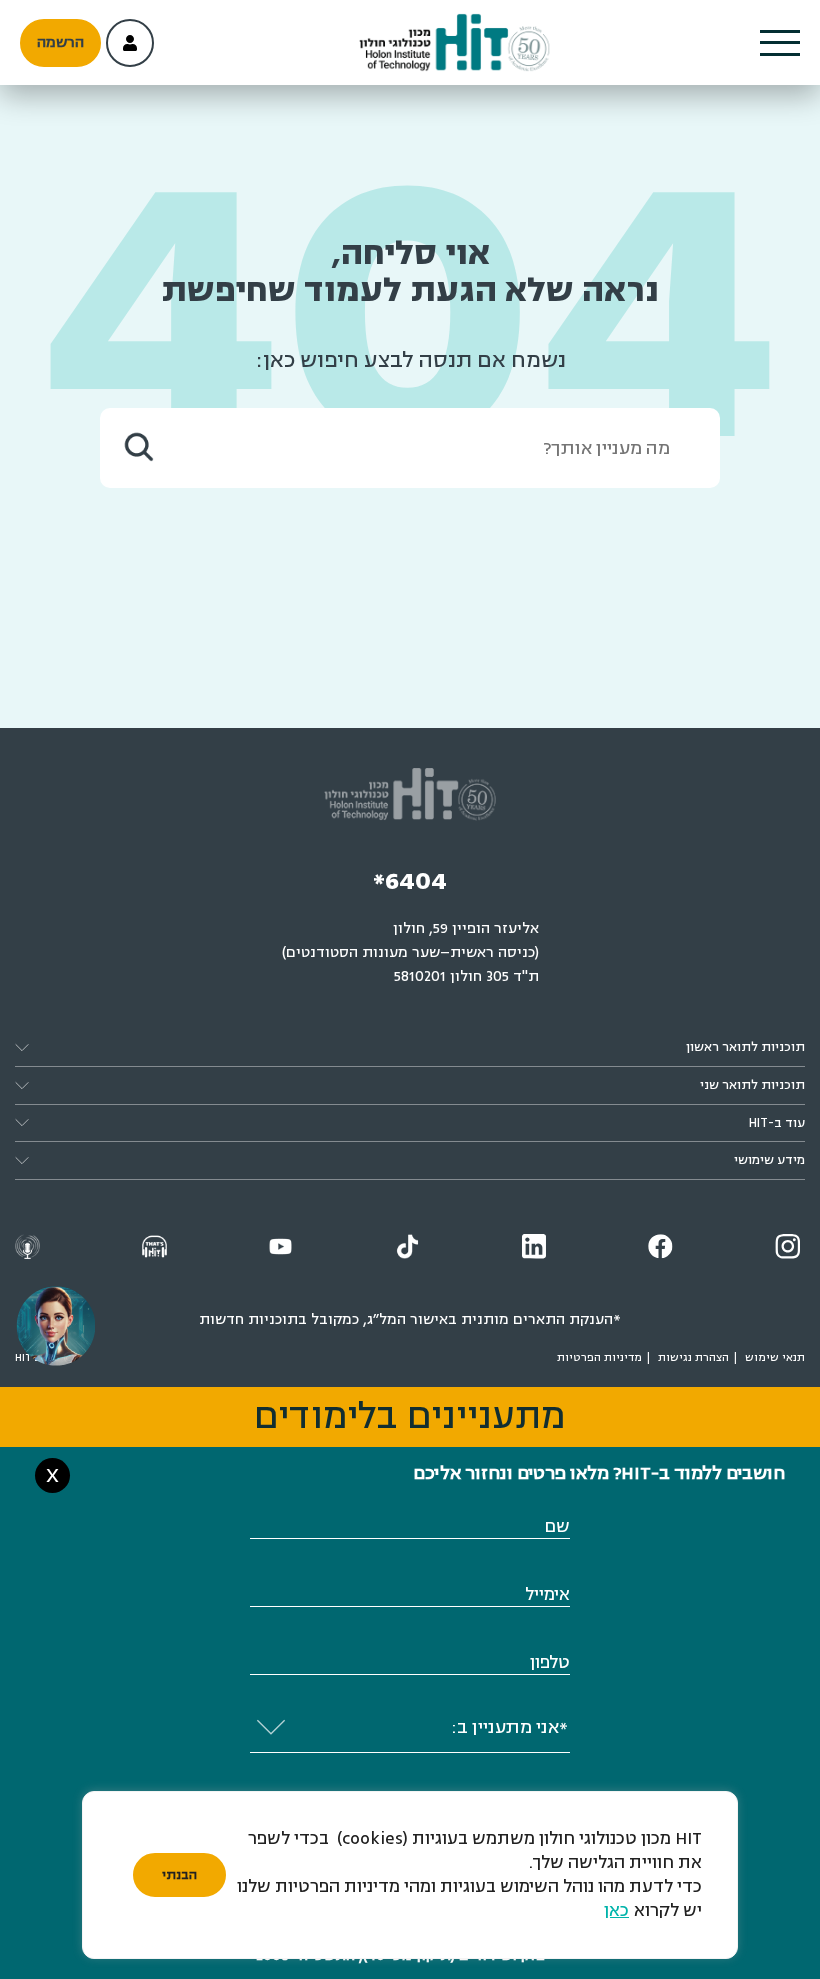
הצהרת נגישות (693, 1357)
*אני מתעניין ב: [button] (509, 1727)
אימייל (547, 1594)
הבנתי (179, 1875)
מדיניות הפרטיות (599, 1357)
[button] (780, 43)
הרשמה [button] (60, 42)
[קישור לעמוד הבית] (454, 43)
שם (557, 1526)
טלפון (550, 1662)
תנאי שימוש (775, 1357)
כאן (616, 1910)
